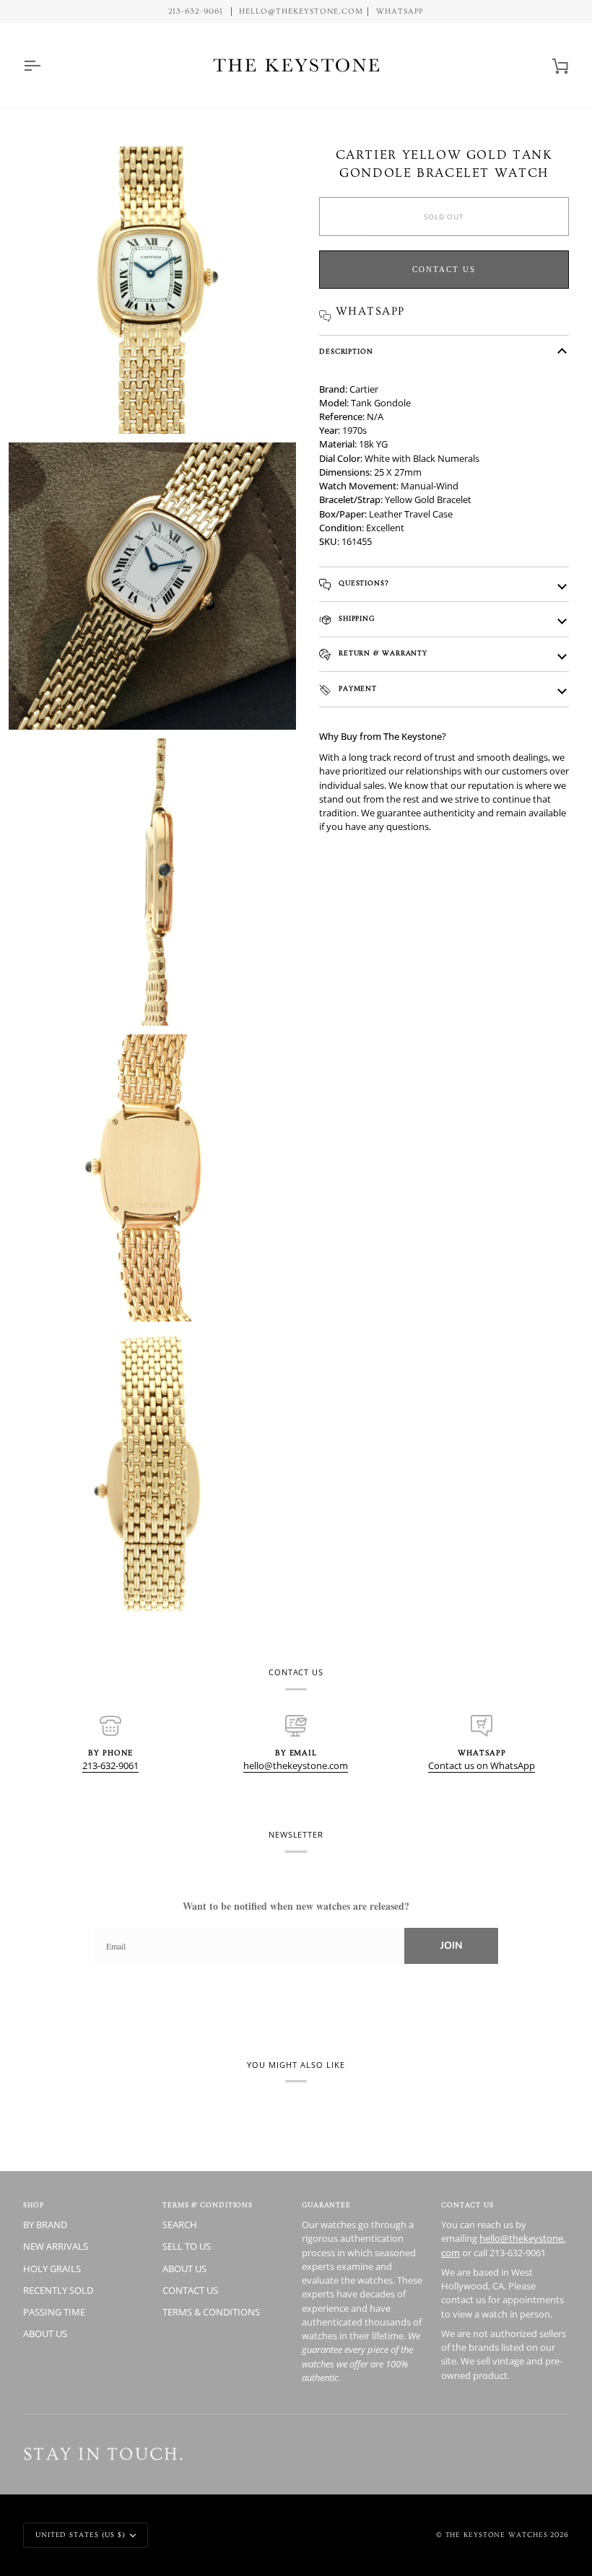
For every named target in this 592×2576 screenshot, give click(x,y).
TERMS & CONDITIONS (211, 2312)
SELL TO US (187, 2246)
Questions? (362, 583)
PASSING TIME (54, 2312)
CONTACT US (190, 2290)
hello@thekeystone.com (296, 1765)
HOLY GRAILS (52, 2269)
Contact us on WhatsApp (482, 1765)
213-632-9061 (110, 1765)
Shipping (355, 619)
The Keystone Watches (497, 2535)
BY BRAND (45, 2224)
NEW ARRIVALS (56, 2246)
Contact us (444, 269)
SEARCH (180, 2224)
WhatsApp (400, 12)
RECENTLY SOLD (58, 2290)
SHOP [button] (34, 2205)
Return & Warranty (382, 653)
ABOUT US (45, 2333)
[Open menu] (45, 65)
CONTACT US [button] (467, 2205)
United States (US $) (80, 2535)
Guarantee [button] (326, 2205)
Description (346, 352)
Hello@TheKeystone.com (301, 12)
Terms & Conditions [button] (208, 2205)
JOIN (451, 1946)
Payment (356, 689)
